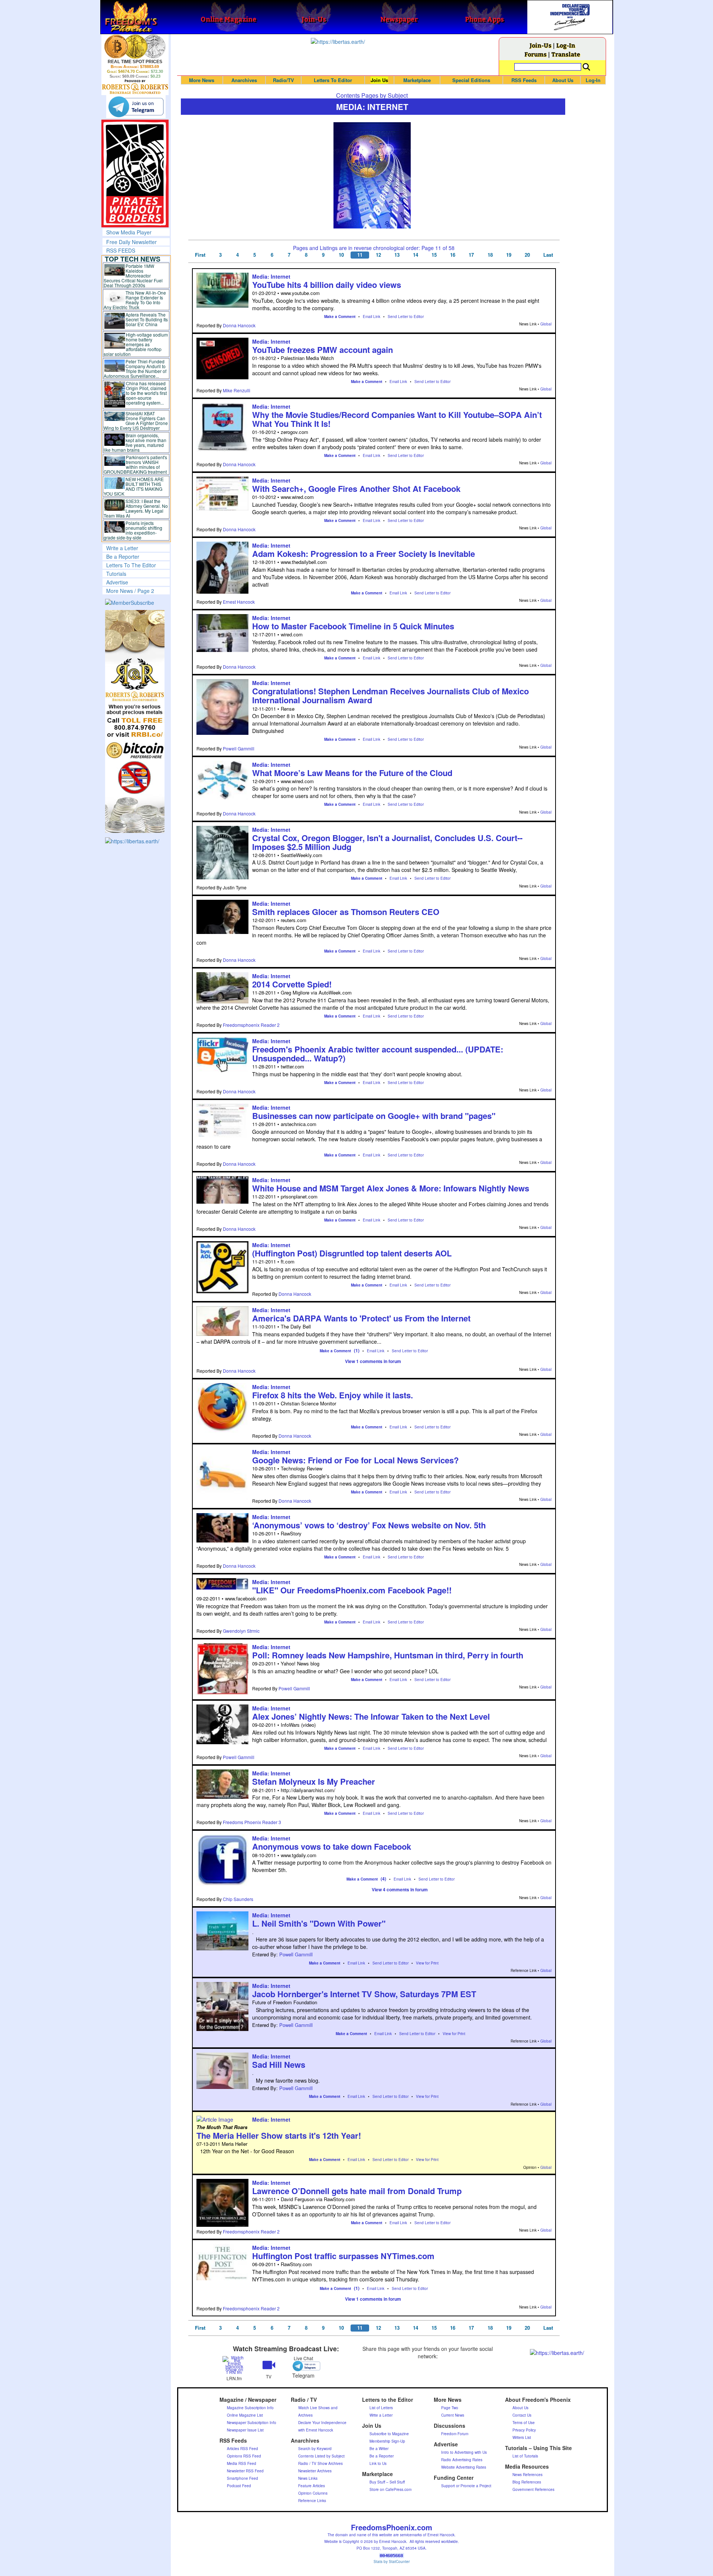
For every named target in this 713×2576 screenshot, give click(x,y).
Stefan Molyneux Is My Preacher (314, 1781)
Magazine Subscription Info (250, 2408)
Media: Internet (271, 276)
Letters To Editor (333, 80)
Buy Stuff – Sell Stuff (387, 2482)
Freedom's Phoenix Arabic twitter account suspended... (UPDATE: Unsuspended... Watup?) (378, 1054)
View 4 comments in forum (400, 1889)
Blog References (527, 2482)
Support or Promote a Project (466, 2486)
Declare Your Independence (322, 2423)
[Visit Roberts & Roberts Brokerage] (135, 46)
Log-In (566, 45)
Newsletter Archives (315, 2471)
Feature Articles (312, 2486)
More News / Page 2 (130, 591)
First (200, 255)
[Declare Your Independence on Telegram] (136, 107)
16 (453, 255)
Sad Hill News (279, 2064)
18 (490, 255)
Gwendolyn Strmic (241, 1631)
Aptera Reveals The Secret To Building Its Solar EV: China (147, 319)
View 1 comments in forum (373, 1361)
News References (528, 2475)
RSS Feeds (524, 80)
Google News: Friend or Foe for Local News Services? (355, 1460)
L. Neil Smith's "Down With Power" (319, 1923)
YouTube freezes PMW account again (323, 350)
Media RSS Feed (242, 2463)
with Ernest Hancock (316, 2430)
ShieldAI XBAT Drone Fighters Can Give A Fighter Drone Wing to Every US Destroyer (136, 421)
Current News (453, 2415)
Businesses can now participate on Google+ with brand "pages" (374, 1116)
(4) (383, 1879)
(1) (357, 1350)
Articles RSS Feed (242, 2449)
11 (360, 255)
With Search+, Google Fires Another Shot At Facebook (356, 489)
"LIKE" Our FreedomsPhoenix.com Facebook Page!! (352, 1590)
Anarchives (244, 80)
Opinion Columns (313, 2493)
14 (416, 255)
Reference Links (312, 2501)
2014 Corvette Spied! (292, 984)
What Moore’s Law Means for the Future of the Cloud (352, 773)
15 (434, 255)
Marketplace (417, 80)
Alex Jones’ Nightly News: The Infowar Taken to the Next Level (371, 1716)
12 (378, 255)
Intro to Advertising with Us (464, 2452)
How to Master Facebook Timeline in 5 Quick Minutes (353, 626)
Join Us (379, 80)
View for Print (427, 1963)
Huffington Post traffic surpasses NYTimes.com (343, 2256)
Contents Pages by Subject (372, 95)
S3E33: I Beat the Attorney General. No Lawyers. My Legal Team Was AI (136, 508)
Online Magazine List (245, 2415)
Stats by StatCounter (392, 2562)
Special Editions (471, 80)
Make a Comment (340, 317)
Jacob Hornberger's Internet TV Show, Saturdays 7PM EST (364, 1994)
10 (341, 255)
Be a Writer (379, 2449)
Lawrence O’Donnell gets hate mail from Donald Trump (357, 2191)
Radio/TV (284, 80)
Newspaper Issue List (245, 2430)
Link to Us (378, 2463)
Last (548, 255)
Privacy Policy (524, 2430)
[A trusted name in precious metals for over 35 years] (135, 87)
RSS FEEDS (121, 250)
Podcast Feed (239, 2486)
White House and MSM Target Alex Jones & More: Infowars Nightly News (391, 1188)
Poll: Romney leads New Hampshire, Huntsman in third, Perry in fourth (388, 1655)
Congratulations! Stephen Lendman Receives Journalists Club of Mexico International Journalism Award (390, 695)
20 (527, 255)
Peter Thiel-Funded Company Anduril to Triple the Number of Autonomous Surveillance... (135, 369)
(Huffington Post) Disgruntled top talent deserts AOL (352, 1253)
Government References (533, 2489)
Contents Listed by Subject (321, 2456)
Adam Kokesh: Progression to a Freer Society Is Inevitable (364, 554)
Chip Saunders (238, 1899)
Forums (535, 54)
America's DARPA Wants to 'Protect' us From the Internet (361, 1318)
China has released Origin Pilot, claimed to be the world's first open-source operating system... (146, 393)
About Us (563, 80)
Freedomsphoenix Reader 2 (251, 1025)
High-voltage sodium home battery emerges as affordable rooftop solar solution (136, 344)
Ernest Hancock (239, 602)
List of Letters (381, 2408)
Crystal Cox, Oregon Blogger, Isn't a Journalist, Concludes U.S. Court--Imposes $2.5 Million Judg (387, 842)
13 (397, 255)
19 (509, 255)
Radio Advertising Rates (462, 2460)
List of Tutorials (525, 2456)
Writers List (522, 2437)
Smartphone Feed (242, 2478)
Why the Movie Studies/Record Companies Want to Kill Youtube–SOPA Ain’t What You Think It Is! (397, 419)
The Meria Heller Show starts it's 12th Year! (279, 2135)
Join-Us (541, 45)
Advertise (117, 582)
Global (546, 324)
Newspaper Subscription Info (252, 2423)
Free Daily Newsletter (131, 242)
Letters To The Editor (131, 565)
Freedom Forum (455, 2434)
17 (471, 255)
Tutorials (116, 574)
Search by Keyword (315, 2449)
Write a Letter (122, 548)
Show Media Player (129, 232)
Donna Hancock (239, 325)
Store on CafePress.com (390, 2489)
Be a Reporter (123, 557)
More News (202, 80)
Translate (566, 54)
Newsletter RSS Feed (245, 2471)
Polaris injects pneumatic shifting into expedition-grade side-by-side (133, 530)
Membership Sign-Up (387, 2441)
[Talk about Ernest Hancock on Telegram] (303, 2366)
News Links (308, 2478)
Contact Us (522, 2415)
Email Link (372, 317)
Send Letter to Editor (406, 317)
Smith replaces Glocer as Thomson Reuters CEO (346, 912)
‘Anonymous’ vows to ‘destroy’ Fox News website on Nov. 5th (369, 1525)
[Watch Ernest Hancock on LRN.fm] (234, 2364)
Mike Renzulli (237, 390)
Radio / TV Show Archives (320, 2463)
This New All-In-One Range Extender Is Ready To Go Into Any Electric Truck (135, 300)
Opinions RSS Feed (244, 2456)
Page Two (450, 2408)
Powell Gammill (239, 748)
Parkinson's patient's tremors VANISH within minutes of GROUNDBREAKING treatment (135, 464)
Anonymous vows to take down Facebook (332, 1846)
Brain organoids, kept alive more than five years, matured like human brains (135, 442)
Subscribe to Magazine (389, 2434)
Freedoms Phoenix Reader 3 (252, 1822)
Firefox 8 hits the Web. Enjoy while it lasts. (333, 1395)
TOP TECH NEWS (133, 259)
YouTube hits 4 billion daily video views (327, 285)
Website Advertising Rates (464, 2467)
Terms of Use (524, 2423)
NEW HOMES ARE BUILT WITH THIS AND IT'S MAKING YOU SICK (134, 486)
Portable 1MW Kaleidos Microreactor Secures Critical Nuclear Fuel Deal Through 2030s (133, 275)
